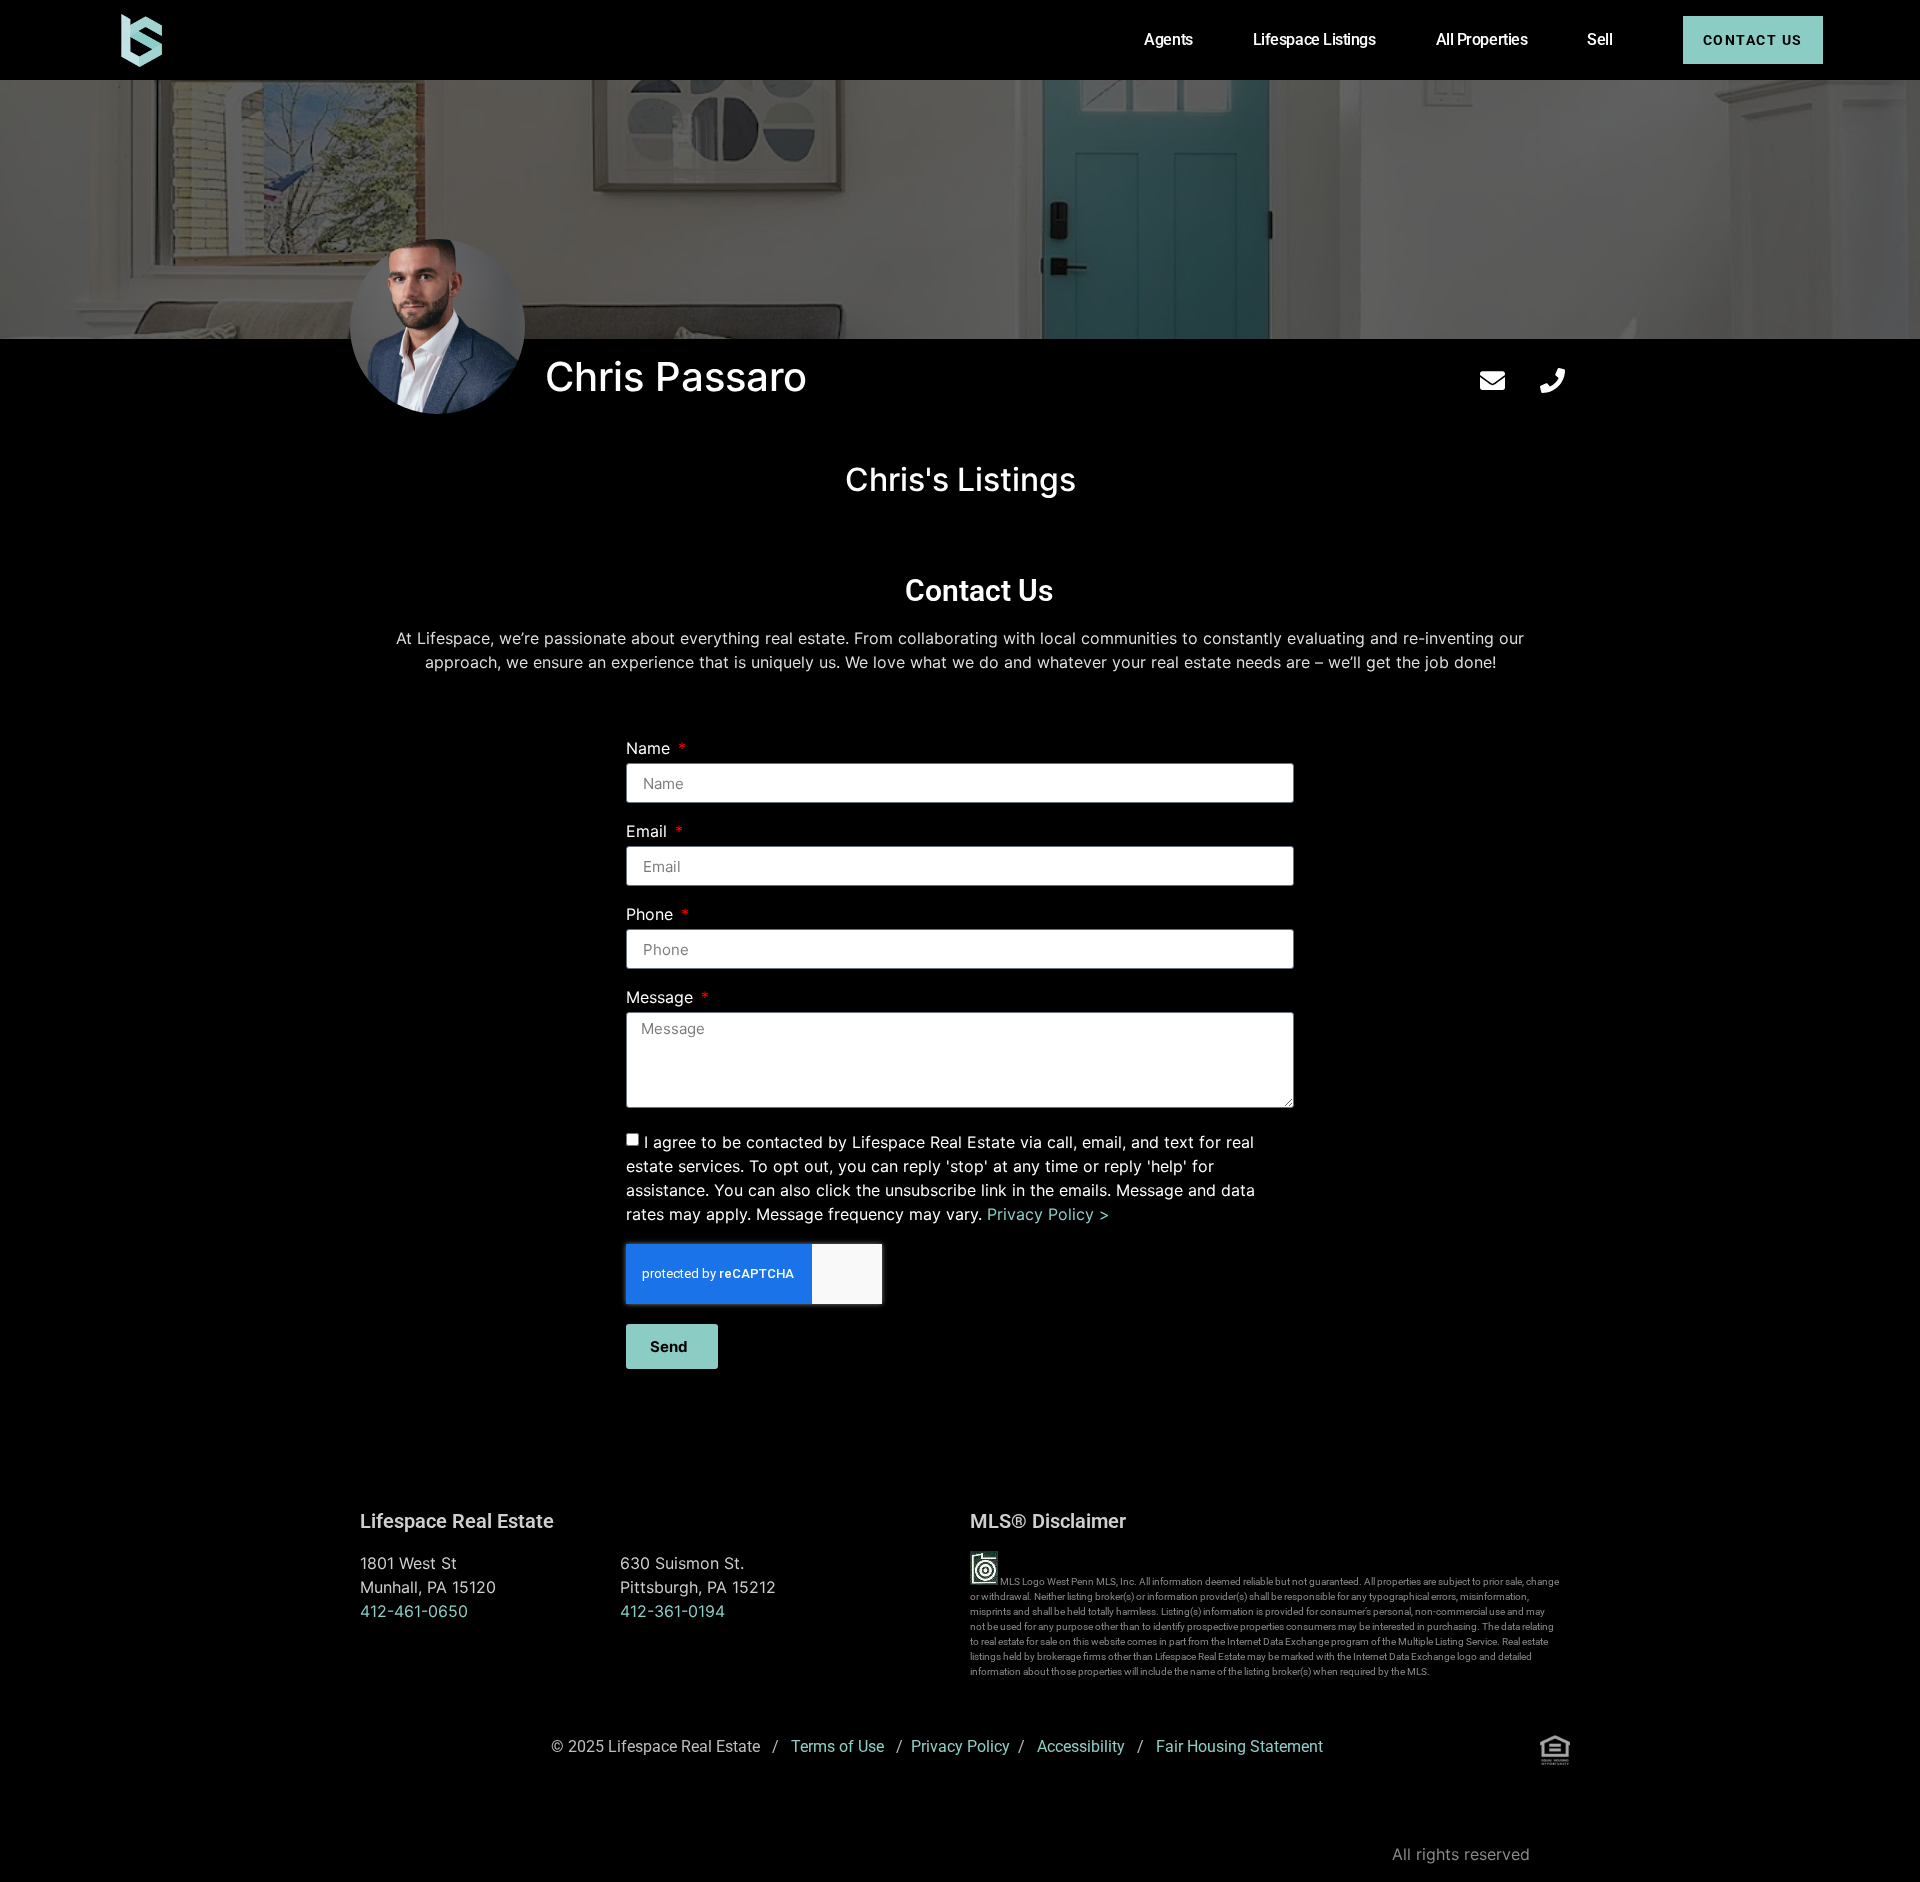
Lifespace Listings (1314, 39)
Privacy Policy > (1048, 1214)
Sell (1599, 39)
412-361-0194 (672, 1611)
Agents (1168, 39)
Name (650, 749)
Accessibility (1081, 1746)
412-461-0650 (414, 1611)
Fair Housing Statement (1239, 1746)
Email (649, 832)
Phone (652, 915)
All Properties (1482, 39)
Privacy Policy (960, 1746)
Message (662, 998)
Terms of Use (837, 1746)
